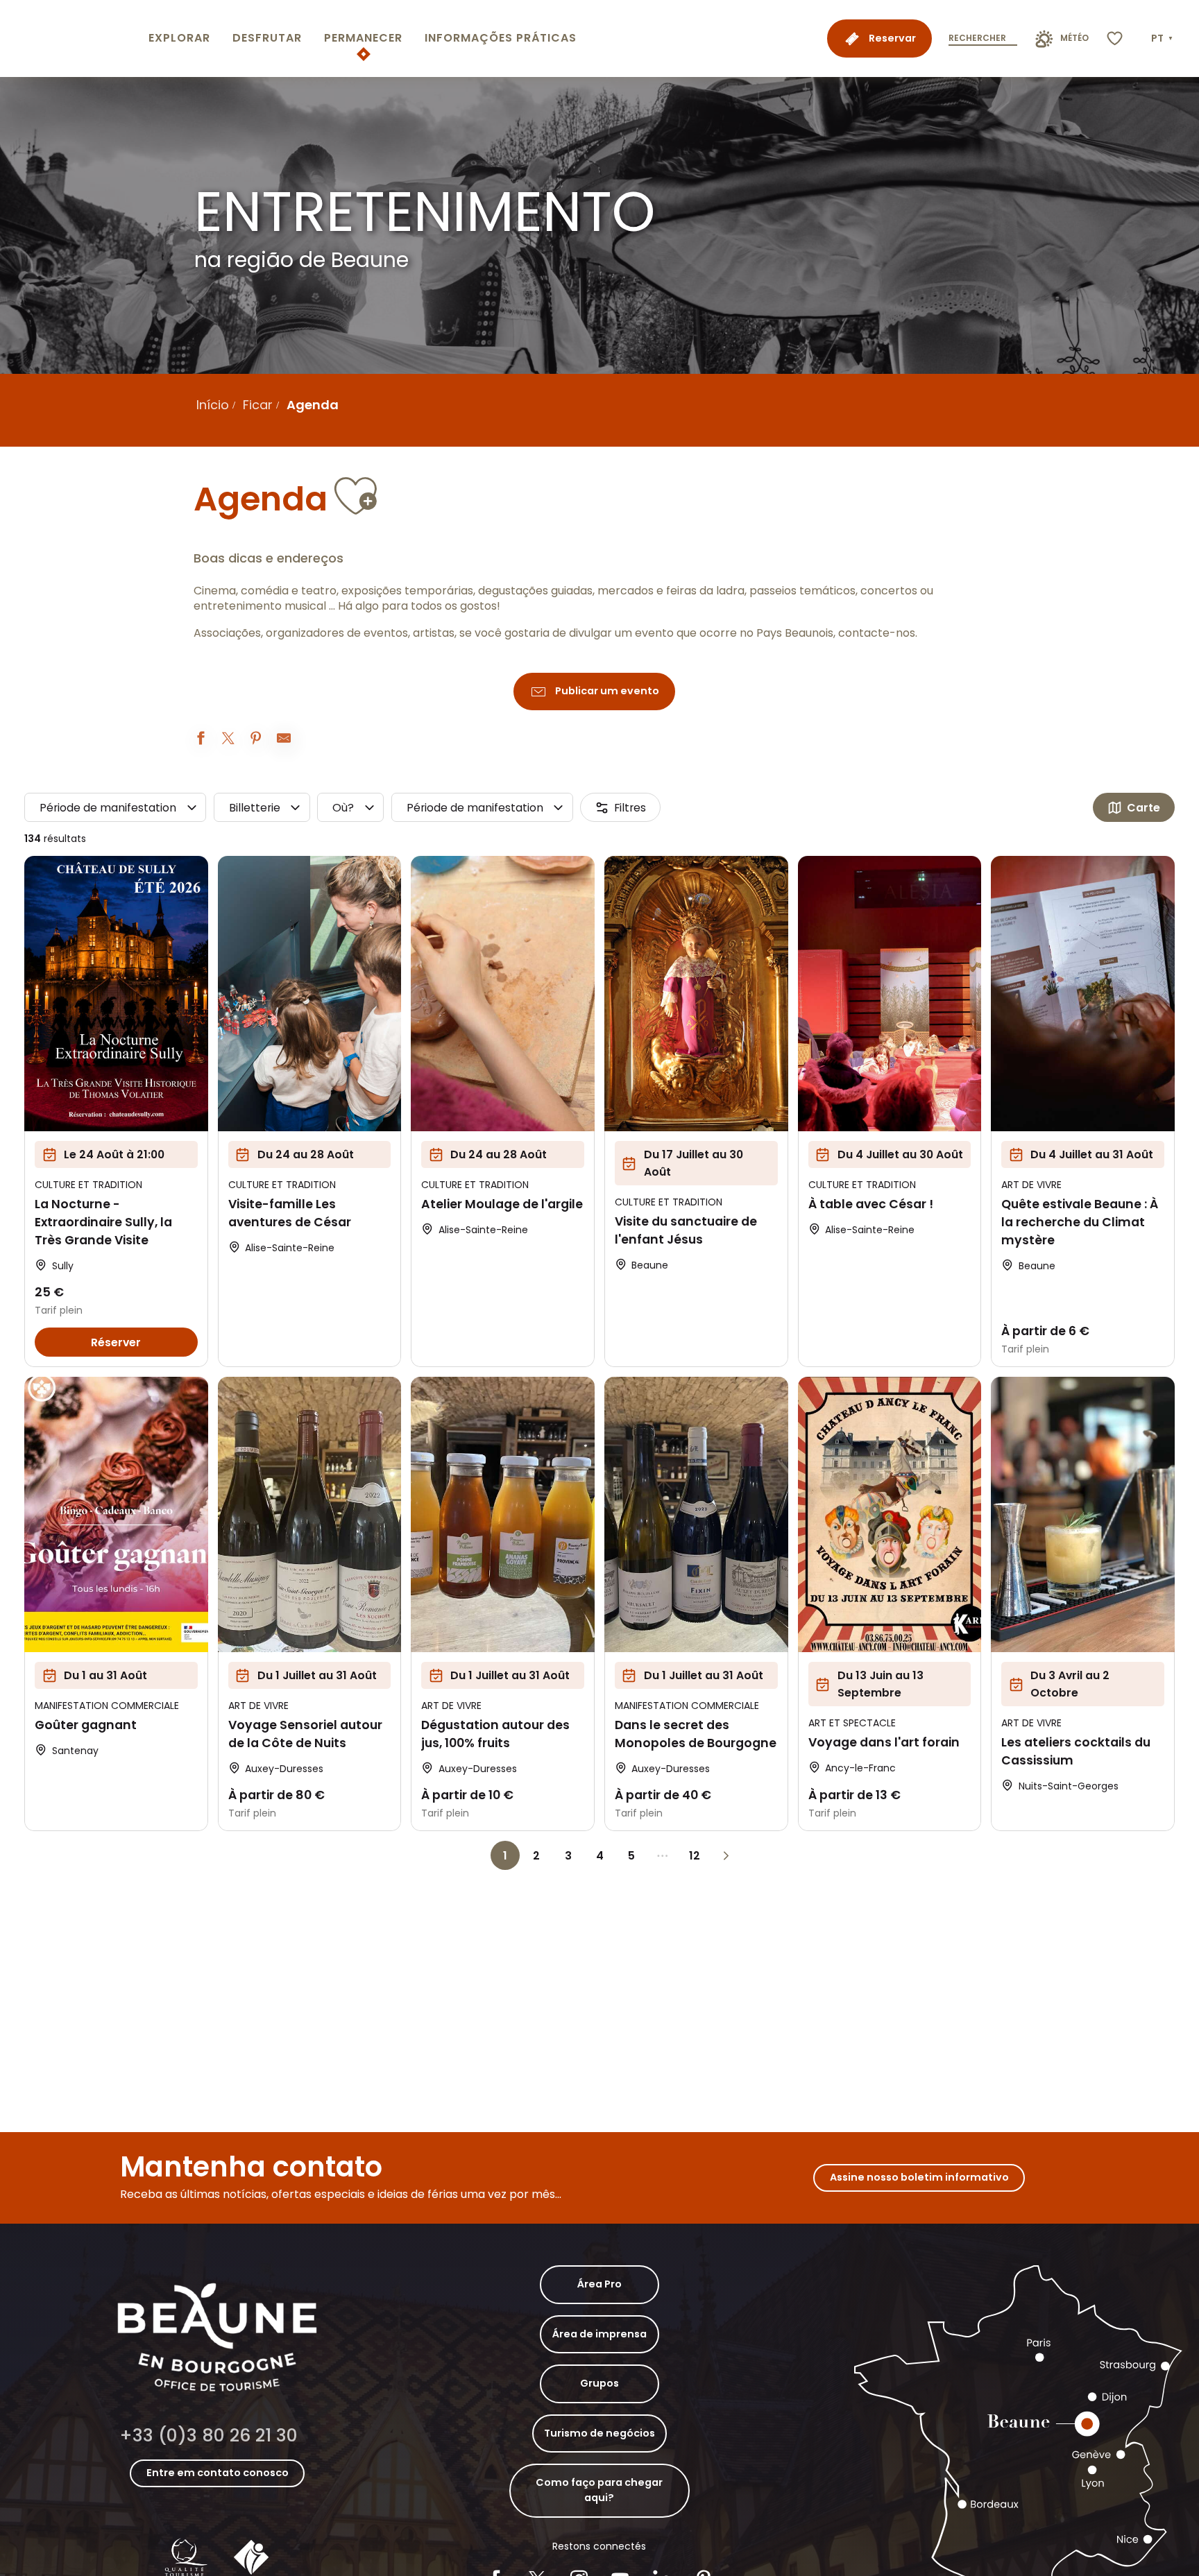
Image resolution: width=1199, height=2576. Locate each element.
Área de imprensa (599, 2334)
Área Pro (599, 2284)
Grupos (599, 2383)
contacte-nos (877, 633)
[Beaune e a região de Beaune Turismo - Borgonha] (71, 38)
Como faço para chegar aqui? (599, 2490)
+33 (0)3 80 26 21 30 (209, 2436)
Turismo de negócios (599, 2433)
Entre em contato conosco (218, 2473)
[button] (1163, 39)
